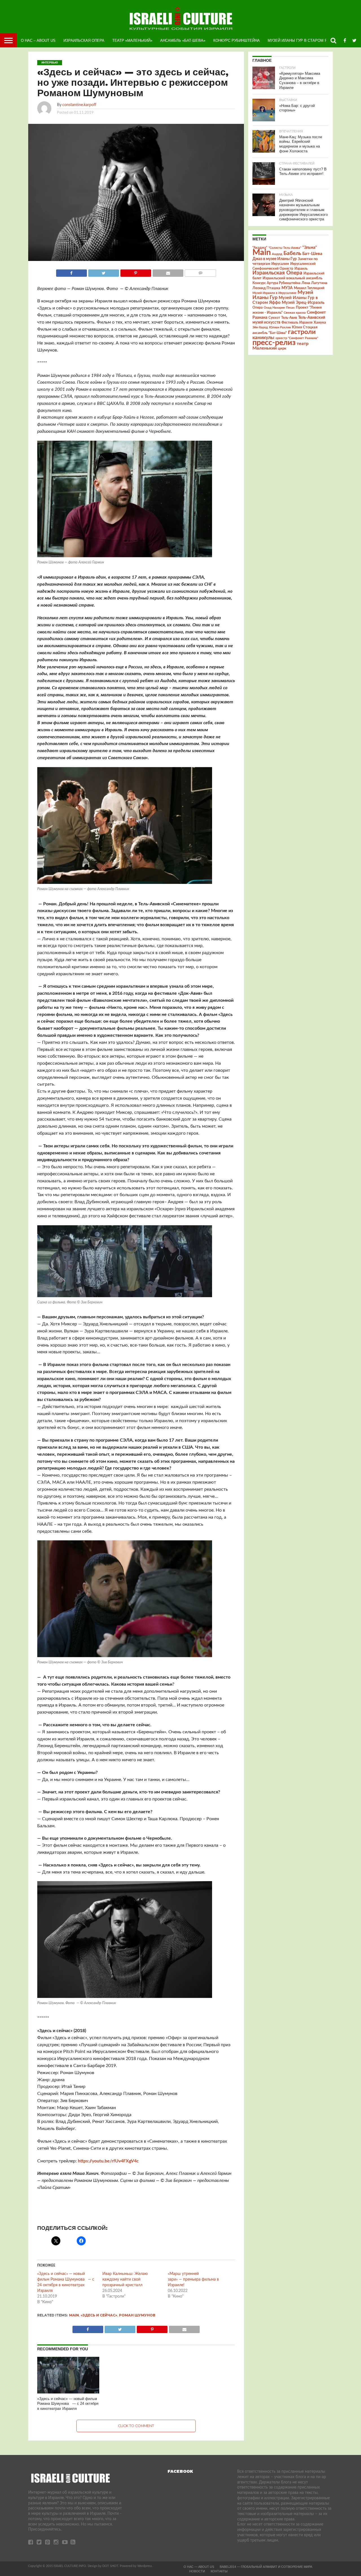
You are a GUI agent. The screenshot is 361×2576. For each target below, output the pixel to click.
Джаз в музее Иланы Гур (275, 259)
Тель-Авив (289, 318)
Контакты (219, 2571)
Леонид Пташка (266, 288)
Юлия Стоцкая (305, 327)
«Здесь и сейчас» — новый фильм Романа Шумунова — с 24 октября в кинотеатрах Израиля (68, 2404)
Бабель (292, 253)
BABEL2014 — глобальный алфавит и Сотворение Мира (266, 2567)
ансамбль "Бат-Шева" (270, 333)
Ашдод (277, 254)
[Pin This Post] (136, 272)
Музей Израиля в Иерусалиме (274, 293)
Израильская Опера (84, 40)
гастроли (302, 332)
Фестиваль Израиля (297, 322)
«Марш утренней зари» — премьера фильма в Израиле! (193, 2279)
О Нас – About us (38, 40)
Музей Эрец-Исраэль (303, 303)
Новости (197, 2571)
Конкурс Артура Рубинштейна (276, 283)
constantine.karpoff (79, 105)
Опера (257, 308)
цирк (282, 348)
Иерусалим (280, 264)
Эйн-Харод (260, 327)
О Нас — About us (199, 2567)
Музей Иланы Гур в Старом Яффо (302, 40)
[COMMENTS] (200, 272)
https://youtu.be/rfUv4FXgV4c (108, 2161)
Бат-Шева (312, 254)
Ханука (320, 322)
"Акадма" (260, 248)
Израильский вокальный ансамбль (292, 278)
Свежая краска (295, 313)
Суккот (274, 318)
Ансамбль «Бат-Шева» (183, 40)
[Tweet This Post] (104, 272)
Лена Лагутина (314, 283)
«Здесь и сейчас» (99, 2315)
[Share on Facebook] (71, 272)
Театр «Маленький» (132, 40)
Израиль (301, 269)
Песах (290, 308)
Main (74, 2315)
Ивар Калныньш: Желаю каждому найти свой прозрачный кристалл (125, 2279)
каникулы (263, 338)
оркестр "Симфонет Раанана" (297, 338)
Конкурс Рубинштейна (236, 40)
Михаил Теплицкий (309, 288)
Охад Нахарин (274, 308)
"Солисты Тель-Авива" (285, 248)
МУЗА (287, 288)
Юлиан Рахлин (280, 327)
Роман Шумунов (137, 2315)
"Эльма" (310, 248)
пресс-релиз (274, 343)
